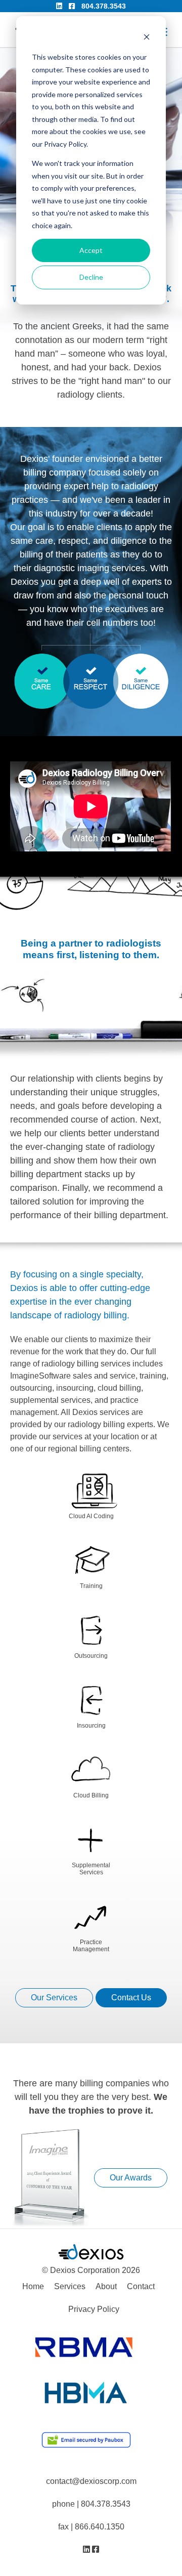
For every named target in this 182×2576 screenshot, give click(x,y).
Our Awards (131, 2178)
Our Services (54, 1998)
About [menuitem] (106, 2286)
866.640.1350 (100, 2527)
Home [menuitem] (33, 2286)
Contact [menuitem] (141, 2286)
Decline (91, 277)
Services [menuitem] (70, 2286)
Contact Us (131, 1998)
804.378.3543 (104, 6)
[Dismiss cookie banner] (147, 38)
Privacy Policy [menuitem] (94, 2309)
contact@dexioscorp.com (91, 2481)
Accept (91, 250)
